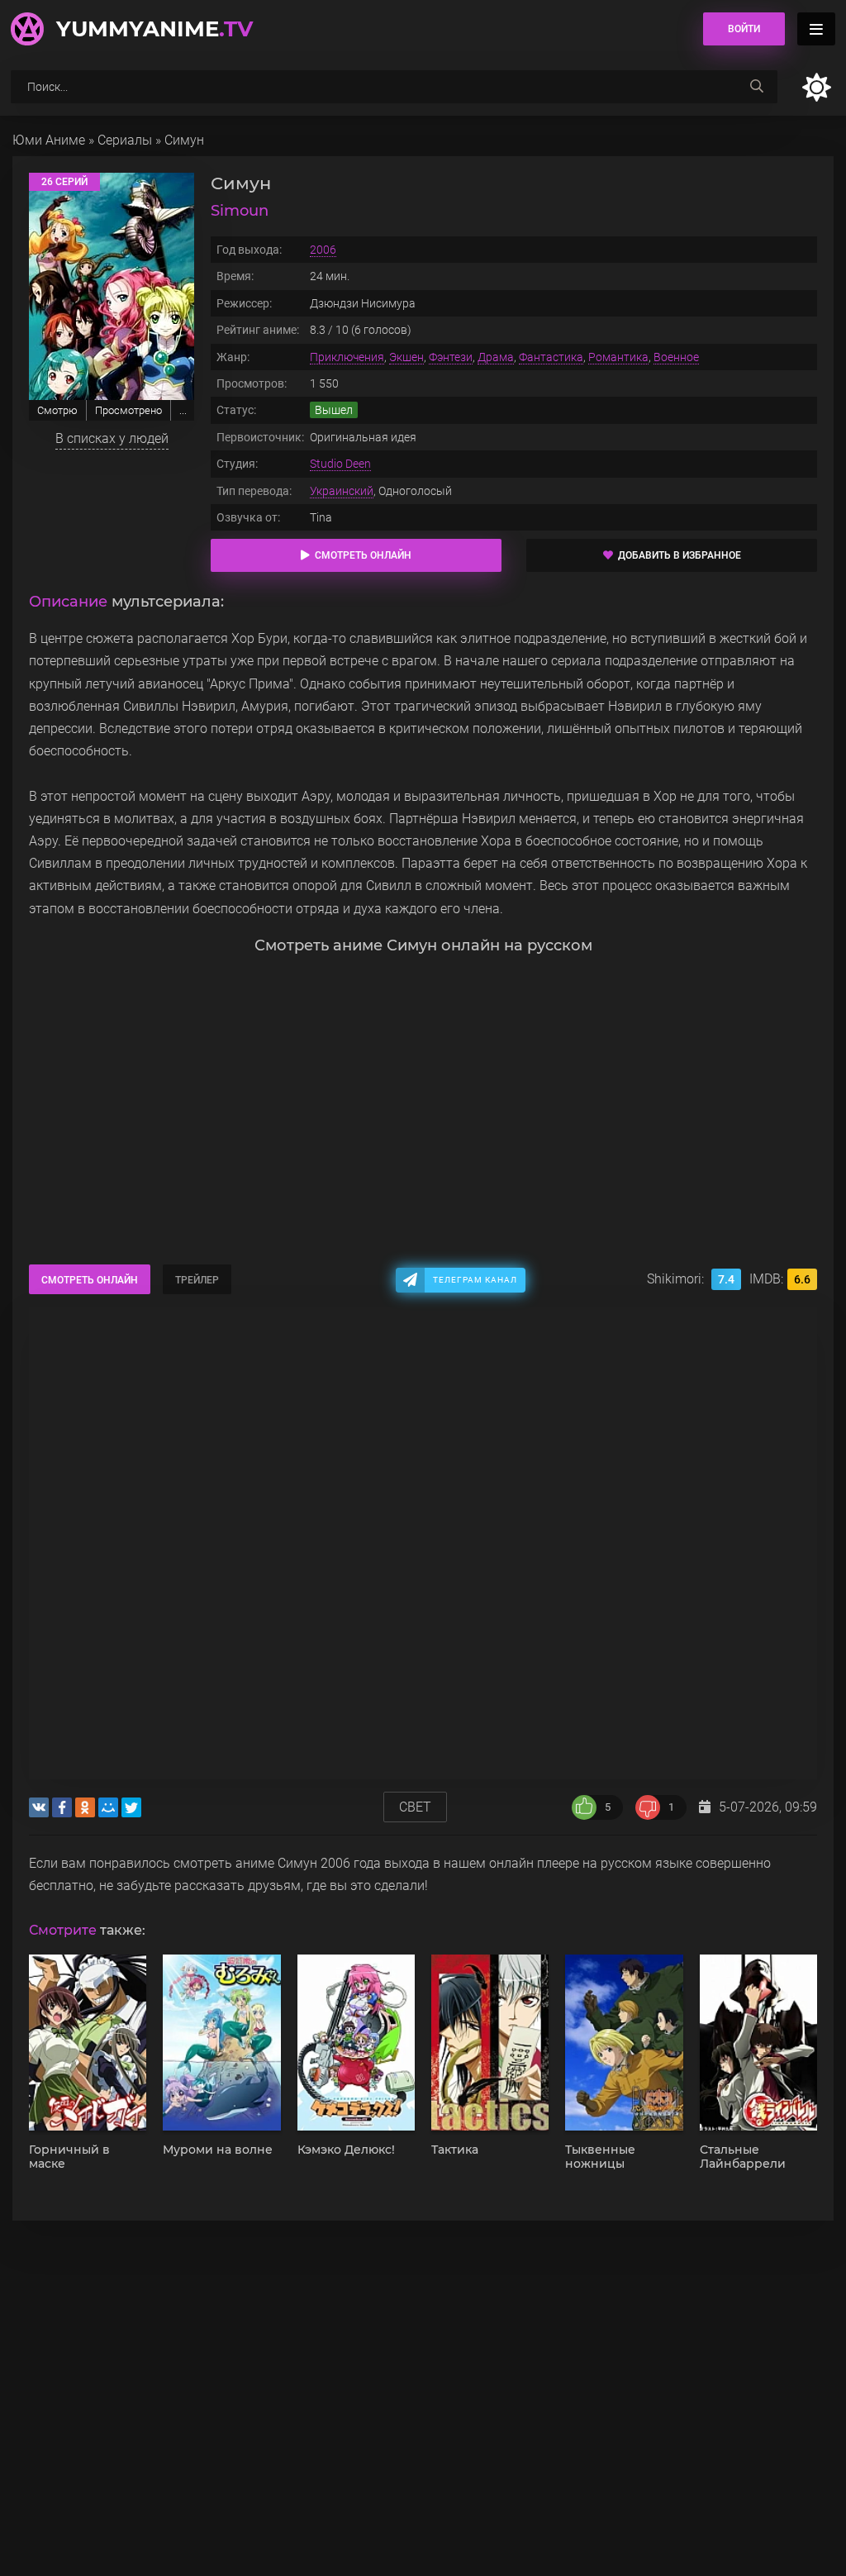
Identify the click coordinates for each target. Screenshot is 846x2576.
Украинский (342, 491)
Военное (676, 357)
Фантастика (551, 357)
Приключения (347, 357)
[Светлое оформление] (816, 87)
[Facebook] (62, 1807)
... (183, 410)
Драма (496, 357)
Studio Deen (340, 464)
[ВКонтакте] (39, 1807)
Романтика (618, 357)
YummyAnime (154, 29)
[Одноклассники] (85, 1807)
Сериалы (125, 140)
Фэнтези (451, 357)
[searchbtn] (757, 87)
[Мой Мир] (108, 1807)
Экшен (406, 357)
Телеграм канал (475, 1280)
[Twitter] (131, 1807)
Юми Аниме (49, 140)
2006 (323, 250)
